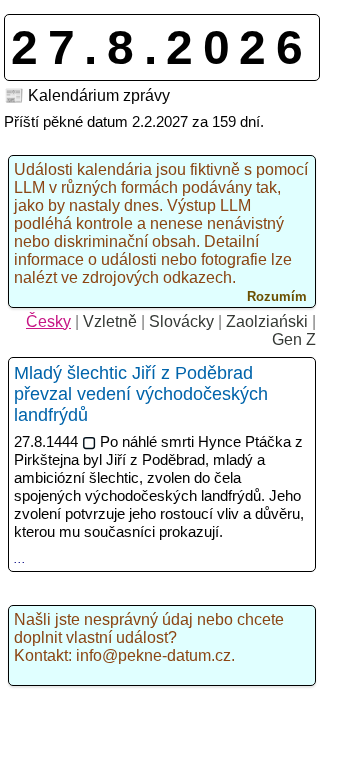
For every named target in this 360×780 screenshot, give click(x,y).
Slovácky (181, 321)
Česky (48, 321)
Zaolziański (267, 321)
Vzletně (110, 321)
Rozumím (277, 296)
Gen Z (294, 339)
